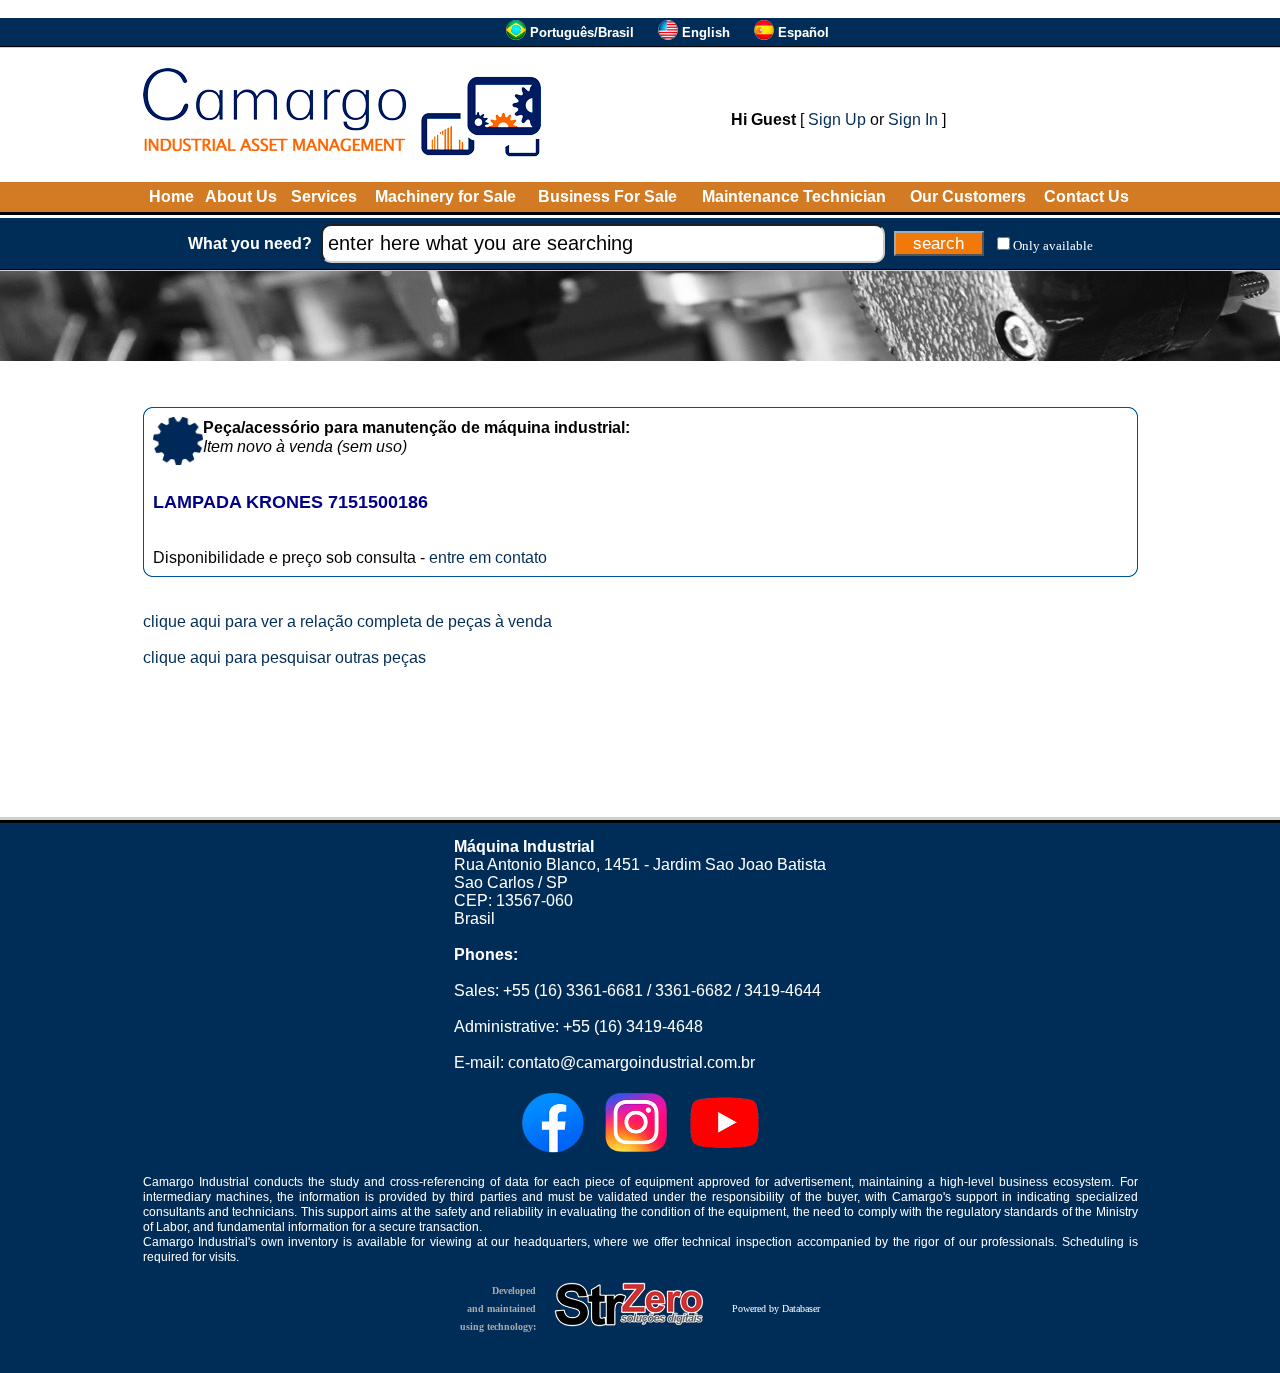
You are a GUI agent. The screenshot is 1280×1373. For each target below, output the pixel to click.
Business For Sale (607, 196)
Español (803, 32)
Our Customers (968, 196)
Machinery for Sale (445, 196)
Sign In (913, 119)
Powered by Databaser (776, 1308)
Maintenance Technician (794, 196)
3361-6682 (693, 990)
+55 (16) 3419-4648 (633, 1026)
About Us (241, 196)
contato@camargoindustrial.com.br (631, 1062)
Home (171, 196)
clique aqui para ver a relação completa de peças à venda (347, 621)
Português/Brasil (582, 32)
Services (324, 196)
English (706, 32)
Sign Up (837, 119)
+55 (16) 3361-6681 (573, 990)
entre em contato (488, 557)
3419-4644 (782, 990)
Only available (1053, 245)
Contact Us (1086, 196)
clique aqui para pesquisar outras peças (284, 657)
